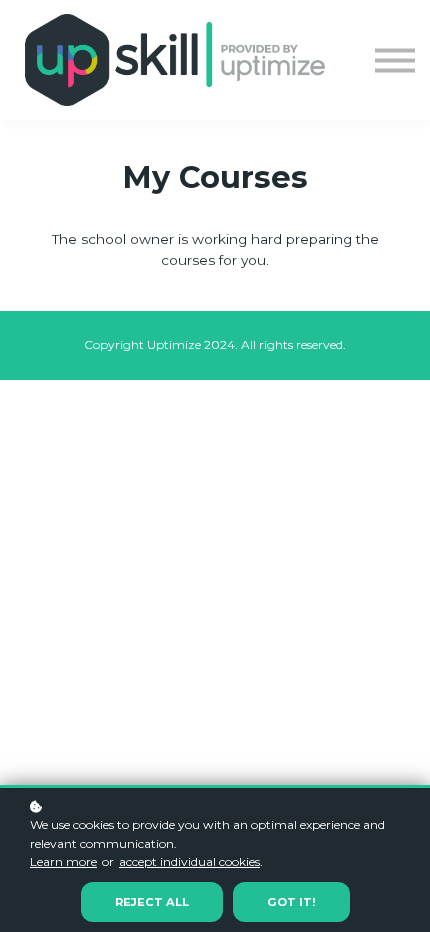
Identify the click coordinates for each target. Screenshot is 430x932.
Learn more (63, 861)
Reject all (152, 902)
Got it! (291, 902)
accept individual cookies (189, 861)
